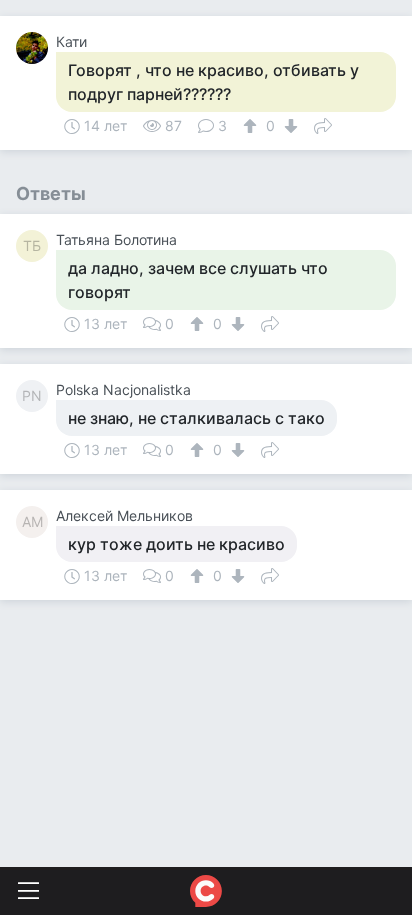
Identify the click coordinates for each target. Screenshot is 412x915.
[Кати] (36, 48)
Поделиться (323, 124)
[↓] (288, 126)
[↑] (252, 126)
